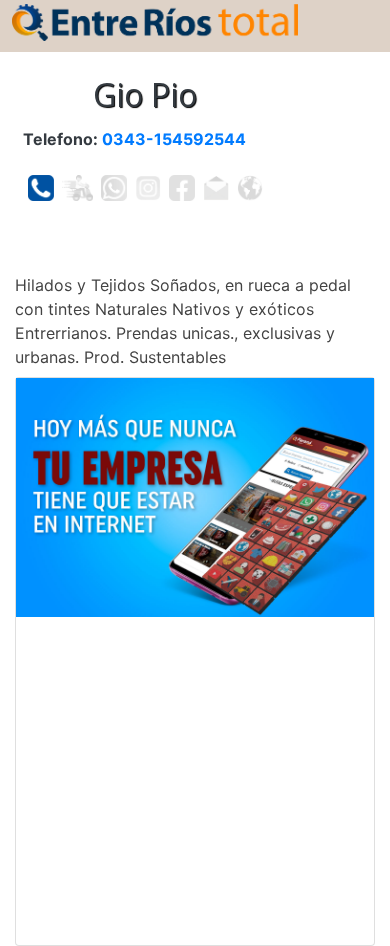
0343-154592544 (174, 139)
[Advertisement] (195, 781)
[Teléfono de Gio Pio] (41, 188)
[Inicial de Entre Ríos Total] (155, 21)
